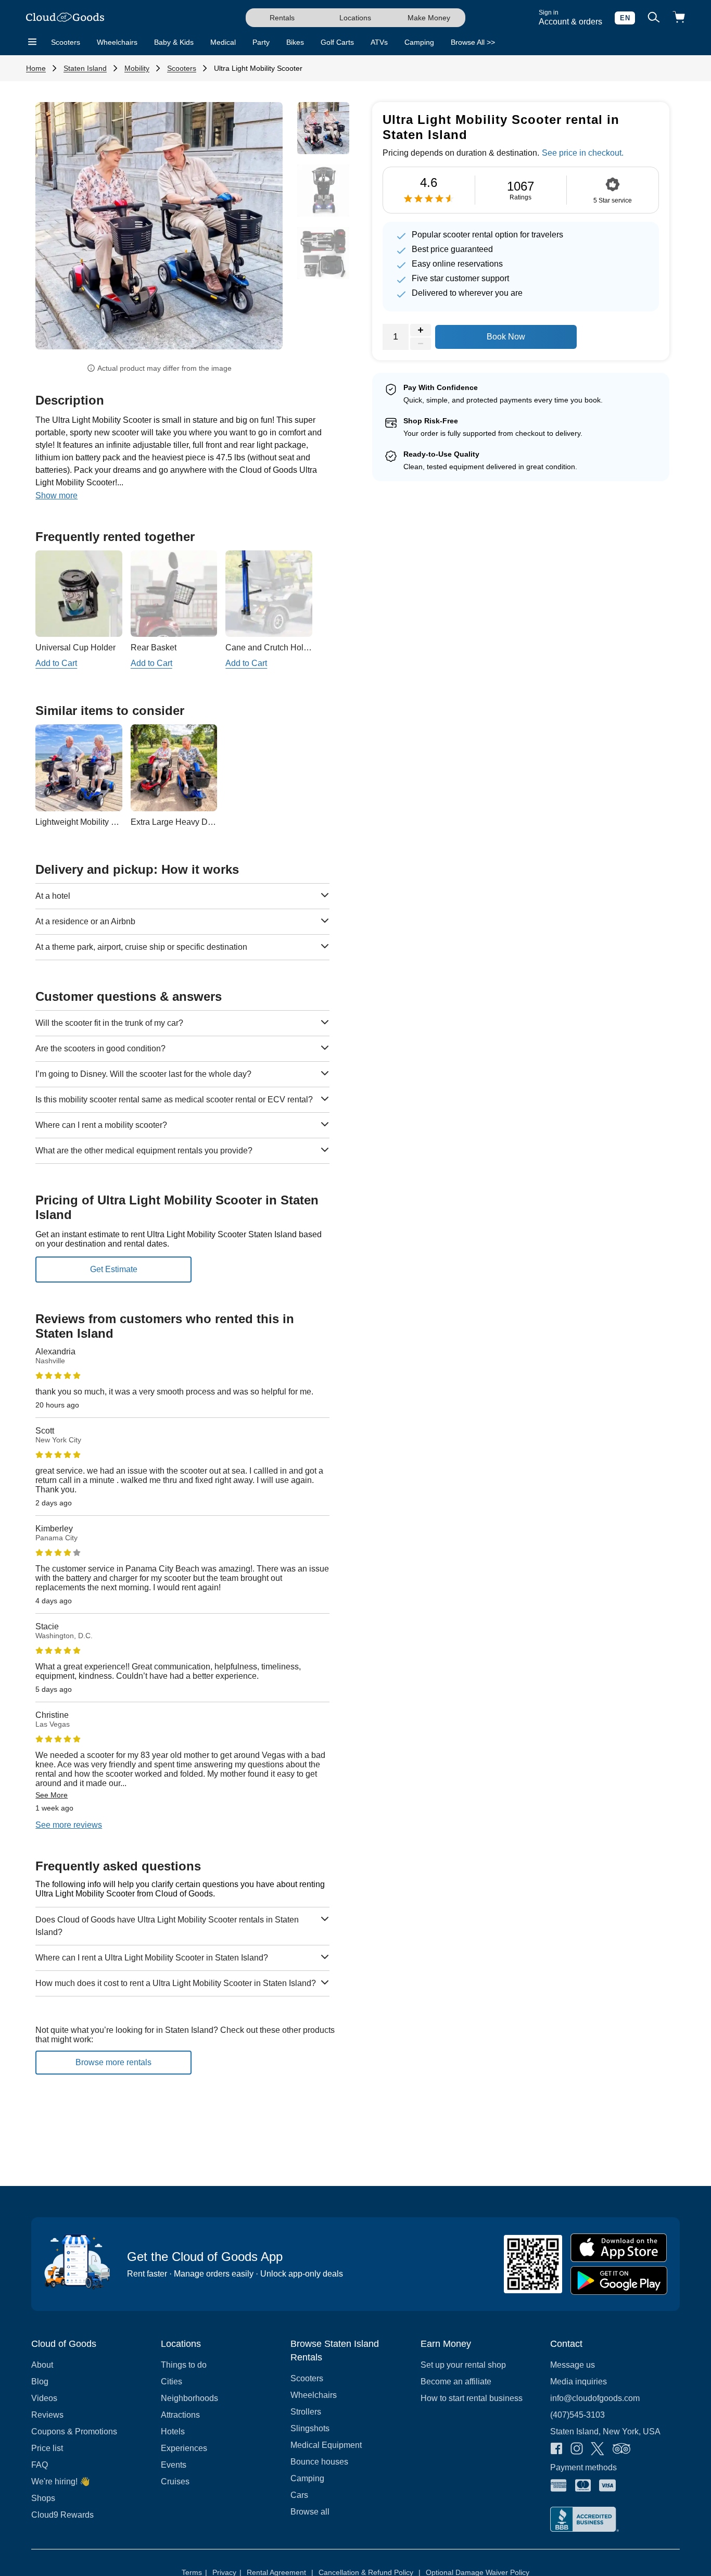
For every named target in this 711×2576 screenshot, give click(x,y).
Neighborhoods (189, 2398)
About (42, 2365)
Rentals (282, 18)
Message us (573, 2365)
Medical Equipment (326, 2445)
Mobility (137, 68)
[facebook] (556, 2449)
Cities (172, 2382)
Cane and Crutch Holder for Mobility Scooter (307, 648)
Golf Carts (337, 42)
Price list (47, 2448)
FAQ (40, 2465)
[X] (598, 2450)
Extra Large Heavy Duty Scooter (190, 822)
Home (36, 68)
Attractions (180, 2415)
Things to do (184, 2365)
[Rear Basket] (174, 594)
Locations (355, 18)
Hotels (173, 2432)
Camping (419, 42)
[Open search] (654, 18)
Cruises (175, 2481)
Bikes (295, 42)
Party (261, 42)
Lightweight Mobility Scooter (87, 822)
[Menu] (32, 42)
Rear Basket (154, 648)
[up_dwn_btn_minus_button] (421, 344)
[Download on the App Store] (619, 2248)
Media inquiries (579, 2382)
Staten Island (85, 68)
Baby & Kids (174, 42)
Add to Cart (56, 663)
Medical (223, 42)
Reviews (47, 2415)
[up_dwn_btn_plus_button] (421, 330)
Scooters (66, 42)
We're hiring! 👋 (61, 2481)
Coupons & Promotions (74, 2432)
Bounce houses (319, 2462)
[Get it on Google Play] (619, 2280)
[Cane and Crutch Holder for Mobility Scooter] (269, 594)
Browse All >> (473, 42)
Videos (44, 2398)
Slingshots (310, 2428)
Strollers (306, 2412)
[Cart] (679, 18)
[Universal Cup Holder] (79, 594)
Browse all (310, 2512)
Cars (299, 2495)
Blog (40, 2382)
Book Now (506, 337)
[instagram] (577, 2449)
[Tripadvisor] (621, 2449)
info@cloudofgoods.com (595, 2398)
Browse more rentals (113, 2062)
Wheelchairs (117, 42)
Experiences (184, 2448)
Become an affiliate (456, 2382)
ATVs (379, 42)
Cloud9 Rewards (62, 2515)
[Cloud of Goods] (65, 18)
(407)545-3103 (577, 2415)
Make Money (429, 18)
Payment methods (583, 2467)
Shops (43, 2498)
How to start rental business (472, 2398)
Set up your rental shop (463, 2365)
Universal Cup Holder (75, 648)
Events (174, 2465)
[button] (54, 233)
